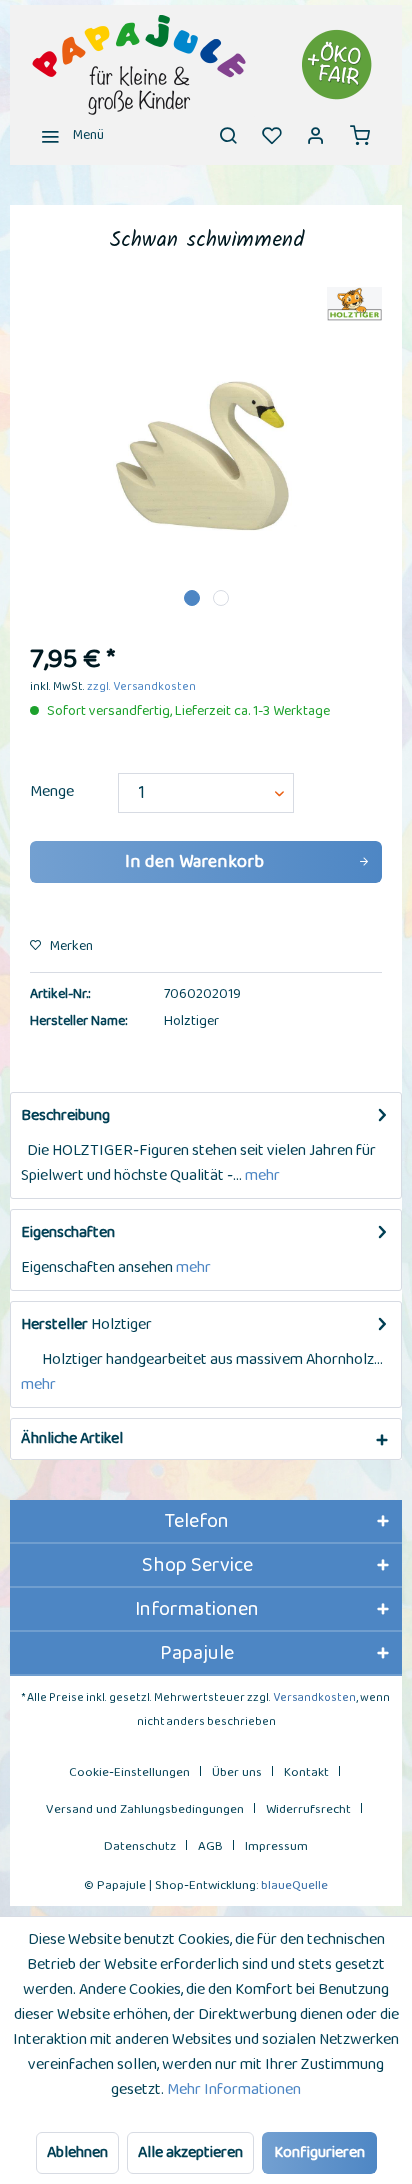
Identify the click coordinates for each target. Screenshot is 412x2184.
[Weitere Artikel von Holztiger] (354, 304)
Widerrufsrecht (308, 1809)
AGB (210, 1846)
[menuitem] (67, 135)
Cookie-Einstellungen (129, 1772)
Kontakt (306, 1772)
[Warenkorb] (360, 135)
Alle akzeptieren (190, 2152)
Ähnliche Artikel (72, 1438)
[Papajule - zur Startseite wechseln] (206, 65)
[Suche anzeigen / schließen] (228, 135)
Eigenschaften (68, 1232)
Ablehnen (77, 2152)
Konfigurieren (319, 2152)
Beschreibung (65, 1115)
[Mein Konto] (316, 135)
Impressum (276, 1846)
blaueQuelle (294, 1885)
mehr (261, 1175)
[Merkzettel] (272, 135)
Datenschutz (140, 1846)
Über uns (237, 1772)
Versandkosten (314, 1697)
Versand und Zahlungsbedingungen (145, 1809)
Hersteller (54, 1324)
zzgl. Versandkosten (141, 686)
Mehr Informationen (234, 2089)
